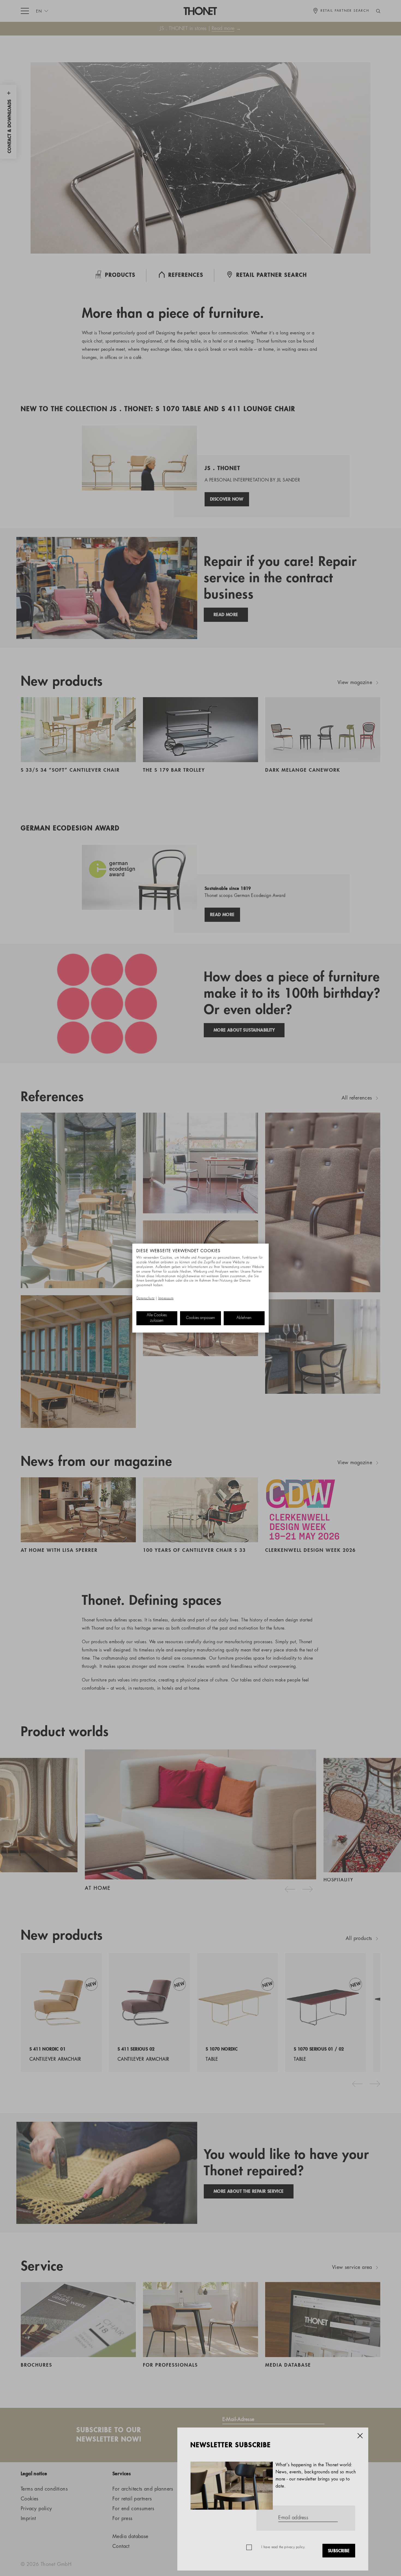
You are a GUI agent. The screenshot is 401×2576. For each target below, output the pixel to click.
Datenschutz (145, 1299)
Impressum (166, 1299)
